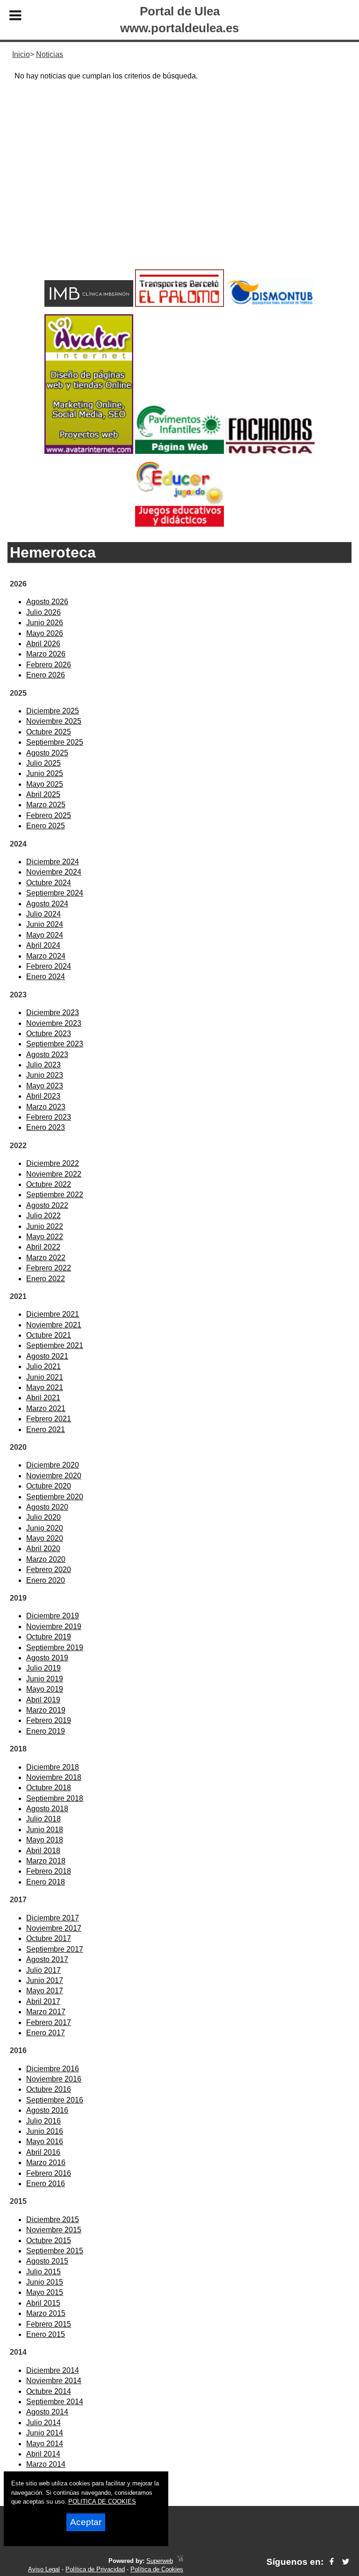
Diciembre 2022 (53, 1163)
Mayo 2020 (45, 1538)
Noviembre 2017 (54, 1928)
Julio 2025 (43, 763)
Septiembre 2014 (55, 2402)
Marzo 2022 (46, 1258)
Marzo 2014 (46, 2464)
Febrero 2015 (49, 2324)
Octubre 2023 (49, 1034)
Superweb (160, 2561)
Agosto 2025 (47, 753)
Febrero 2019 (49, 1720)
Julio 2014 (43, 2423)
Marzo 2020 (46, 1559)
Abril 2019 (43, 1700)
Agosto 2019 (47, 1658)
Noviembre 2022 (54, 1174)
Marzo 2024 (46, 956)
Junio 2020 (45, 1528)
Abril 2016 (43, 2152)
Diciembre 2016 (53, 2069)
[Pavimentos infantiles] (179, 451)
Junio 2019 (45, 1679)
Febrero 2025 (49, 815)
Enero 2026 (46, 675)
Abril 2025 (43, 794)
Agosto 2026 (47, 602)
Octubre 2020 (49, 1486)
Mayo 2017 (45, 1991)
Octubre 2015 (49, 2241)
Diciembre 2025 (53, 711)
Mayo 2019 (45, 1689)
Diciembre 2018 (53, 1767)
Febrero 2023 (49, 1117)
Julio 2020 (43, 1517)
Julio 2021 (43, 1366)
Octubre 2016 (49, 2089)
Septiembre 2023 (55, 1044)
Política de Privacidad (95, 2569)
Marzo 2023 (46, 1107)
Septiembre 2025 (55, 742)
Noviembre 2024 (54, 872)
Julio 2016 (43, 2121)
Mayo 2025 (45, 784)
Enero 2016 (46, 2184)
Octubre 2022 (49, 1184)
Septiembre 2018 (55, 1798)
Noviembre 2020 (54, 1476)
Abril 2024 (43, 945)
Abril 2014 (43, 2454)
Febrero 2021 (49, 1419)
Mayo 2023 (45, 1086)
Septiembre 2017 (55, 1949)
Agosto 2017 (47, 1959)
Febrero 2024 (49, 966)
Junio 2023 (45, 1075)
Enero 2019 (46, 1731)
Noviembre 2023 (54, 1023)
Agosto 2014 (47, 2412)
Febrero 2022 (49, 1268)
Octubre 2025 (49, 732)
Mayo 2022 (45, 1237)
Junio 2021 (45, 1377)
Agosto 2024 (47, 904)
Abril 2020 (43, 1549)
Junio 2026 (45, 623)
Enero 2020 (46, 1580)
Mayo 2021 (45, 1387)
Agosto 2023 (47, 1055)
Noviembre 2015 (54, 2230)
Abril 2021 (43, 1398)
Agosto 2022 (47, 1205)
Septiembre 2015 (55, 2251)
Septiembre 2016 (55, 2100)
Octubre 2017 (49, 1938)
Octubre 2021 (49, 1335)
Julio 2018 (43, 1819)
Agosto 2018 (47, 1809)
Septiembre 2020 (55, 1497)
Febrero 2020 (49, 1570)
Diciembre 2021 (53, 1314)
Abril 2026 (43, 644)
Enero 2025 (46, 826)
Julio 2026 (43, 612)
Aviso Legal (44, 2569)
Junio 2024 (45, 924)
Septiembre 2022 (55, 1195)
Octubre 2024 (49, 883)
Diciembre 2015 (53, 2220)
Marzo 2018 (46, 1861)
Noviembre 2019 (54, 1627)
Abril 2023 (43, 1096)
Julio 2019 (43, 1668)
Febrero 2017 (49, 2022)
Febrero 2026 (49, 665)
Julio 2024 (43, 914)
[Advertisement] (179, 192)
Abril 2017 (43, 2001)
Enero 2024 (46, 977)
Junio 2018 (45, 1830)
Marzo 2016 (46, 2163)
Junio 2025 (45, 773)
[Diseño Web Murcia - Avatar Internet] (180, 2561)
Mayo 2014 (45, 2444)
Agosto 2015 (47, 2261)
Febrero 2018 (49, 1871)
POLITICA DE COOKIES (102, 2502)
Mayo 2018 (45, 1840)
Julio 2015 (43, 2272)
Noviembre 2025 (54, 721)
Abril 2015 (43, 2303)
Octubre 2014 (49, 2391)
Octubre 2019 (49, 1637)
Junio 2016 (45, 2131)
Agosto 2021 (47, 1356)
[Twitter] (346, 2562)
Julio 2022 (43, 1216)
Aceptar (86, 2522)
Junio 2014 (45, 2433)
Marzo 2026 (46, 654)
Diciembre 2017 (53, 1918)
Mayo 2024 (45, 935)
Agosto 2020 (47, 1507)
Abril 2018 (43, 1851)
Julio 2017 (43, 1970)
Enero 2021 (46, 1429)
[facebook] (332, 2562)
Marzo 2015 (46, 2313)
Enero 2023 (46, 1127)
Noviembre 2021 (54, 1325)
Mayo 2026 (45, 633)
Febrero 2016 (49, 2173)
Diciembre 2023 (53, 1013)
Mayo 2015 (45, 2292)
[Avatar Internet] (89, 451)
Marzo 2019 (46, 1710)
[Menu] (15, 17)
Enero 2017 (46, 2033)
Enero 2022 (46, 1279)
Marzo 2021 (46, 1408)
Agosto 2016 (47, 2110)
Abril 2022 (43, 1247)
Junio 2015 (45, 2282)
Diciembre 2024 (53, 862)
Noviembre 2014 (54, 2381)
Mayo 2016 (45, 2142)
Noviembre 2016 (54, 2079)
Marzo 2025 (46, 805)
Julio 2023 (43, 1065)
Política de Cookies (157, 2569)
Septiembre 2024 (55, 893)
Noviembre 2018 (54, 1777)
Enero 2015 (46, 2334)
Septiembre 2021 (55, 1345)
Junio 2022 (45, 1226)
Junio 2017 (45, 1980)
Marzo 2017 (46, 2012)
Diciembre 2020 (53, 1465)
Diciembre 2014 (53, 2370)
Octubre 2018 (49, 1788)
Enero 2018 (46, 1882)
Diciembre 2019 (53, 1616)
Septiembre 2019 (55, 1648)
